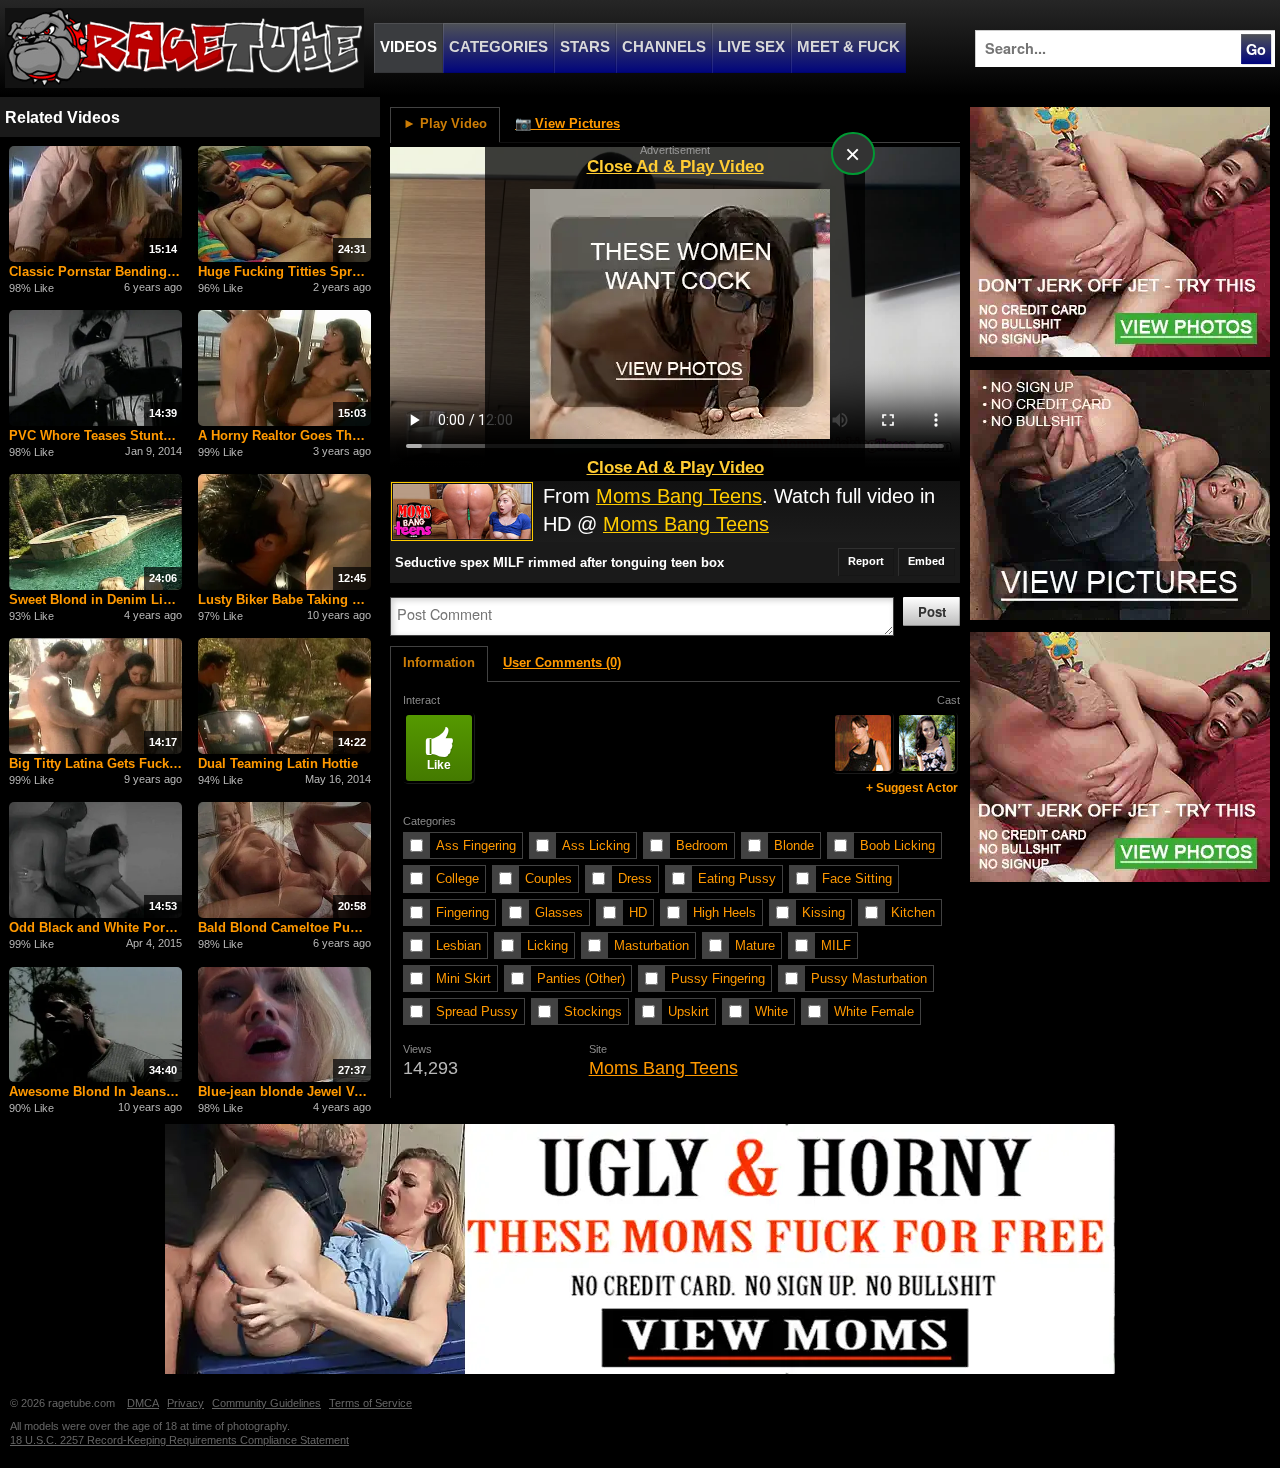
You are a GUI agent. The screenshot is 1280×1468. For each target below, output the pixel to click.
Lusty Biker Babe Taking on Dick (285, 599)
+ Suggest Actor (912, 788)
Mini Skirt (463, 978)
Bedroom (702, 845)
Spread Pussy (477, 1011)
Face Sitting (857, 878)
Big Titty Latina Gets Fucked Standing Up (96, 763)
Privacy (185, 1403)
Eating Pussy (737, 878)
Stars (585, 47)
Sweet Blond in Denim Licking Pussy (96, 599)
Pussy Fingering (718, 978)
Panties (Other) (581, 978)
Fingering (462, 912)
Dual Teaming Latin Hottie (278, 763)
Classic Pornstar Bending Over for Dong (96, 271)
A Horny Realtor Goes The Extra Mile (285, 435)
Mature (755, 945)
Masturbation (651, 945)
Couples (548, 878)
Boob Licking (897, 845)
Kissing (823, 912)
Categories (498, 47)
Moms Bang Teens (679, 496)
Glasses (559, 912)
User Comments (562, 662)
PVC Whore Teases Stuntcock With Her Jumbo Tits (96, 435)
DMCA (143, 1403)
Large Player (898, 158)
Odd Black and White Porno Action (96, 927)
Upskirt (688, 1011)
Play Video (445, 123)
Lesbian (458, 945)
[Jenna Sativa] (927, 743)
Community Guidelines (266, 1403)
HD (638, 912)
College (457, 878)
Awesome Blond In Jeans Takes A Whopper (96, 1091)
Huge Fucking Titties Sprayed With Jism (285, 271)
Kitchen (913, 912)
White (771, 1011)
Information (439, 662)
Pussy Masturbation (869, 978)
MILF (836, 945)
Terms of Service (370, 1403)
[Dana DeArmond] (863, 743)
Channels (664, 47)
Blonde (794, 845)
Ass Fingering (476, 845)
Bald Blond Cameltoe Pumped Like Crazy (285, 927)
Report (866, 561)
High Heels (724, 912)
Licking (547, 945)
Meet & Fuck (848, 47)
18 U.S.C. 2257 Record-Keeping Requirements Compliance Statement (179, 1440)
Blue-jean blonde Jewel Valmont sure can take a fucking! (285, 1091)
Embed (926, 561)
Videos (408, 47)
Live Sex (751, 47)
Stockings (593, 1011)
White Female (874, 1011)
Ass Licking (596, 845)
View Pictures (567, 123)
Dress (635, 878)
